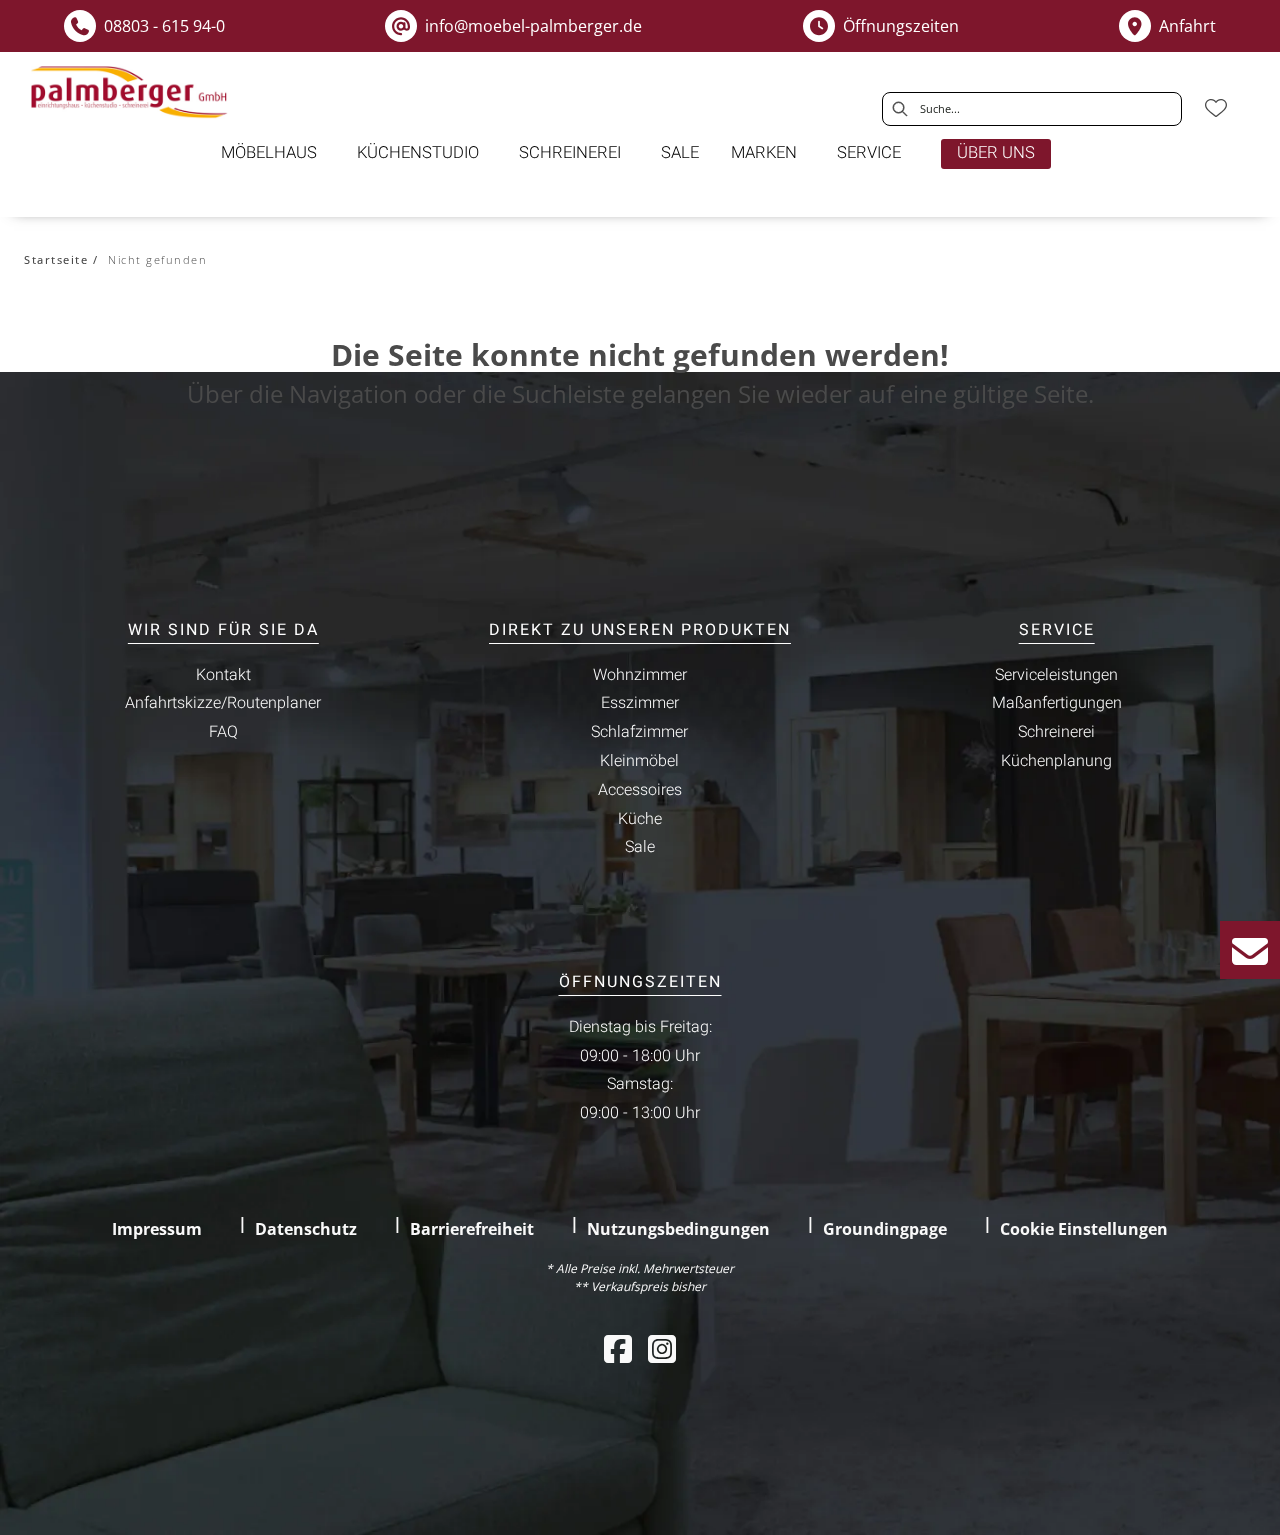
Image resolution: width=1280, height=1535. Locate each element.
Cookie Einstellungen (1084, 1229)
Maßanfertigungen (1057, 703)
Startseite (56, 259)
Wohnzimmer (640, 675)
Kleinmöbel (639, 761)
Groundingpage (885, 1229)
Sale (640, 847)
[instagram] (662, 1348)
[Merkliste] (1216, 108)
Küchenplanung (1056, 761)
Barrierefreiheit (472, 1229)
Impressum (157, 1229)
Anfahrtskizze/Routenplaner (223, 703)
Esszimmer (640, 703)
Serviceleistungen (1056, 675)
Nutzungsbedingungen (678, 1229)
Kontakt (223, 675)
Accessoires (640, 790)
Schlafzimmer (639, 732)
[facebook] (618, 1348)
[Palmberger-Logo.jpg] (132, 92)
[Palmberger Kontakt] (1250, 950)
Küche (640, 819)
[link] (269, 153)
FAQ (223, 732)
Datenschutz (306, 1229)
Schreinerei (1056, 732)
